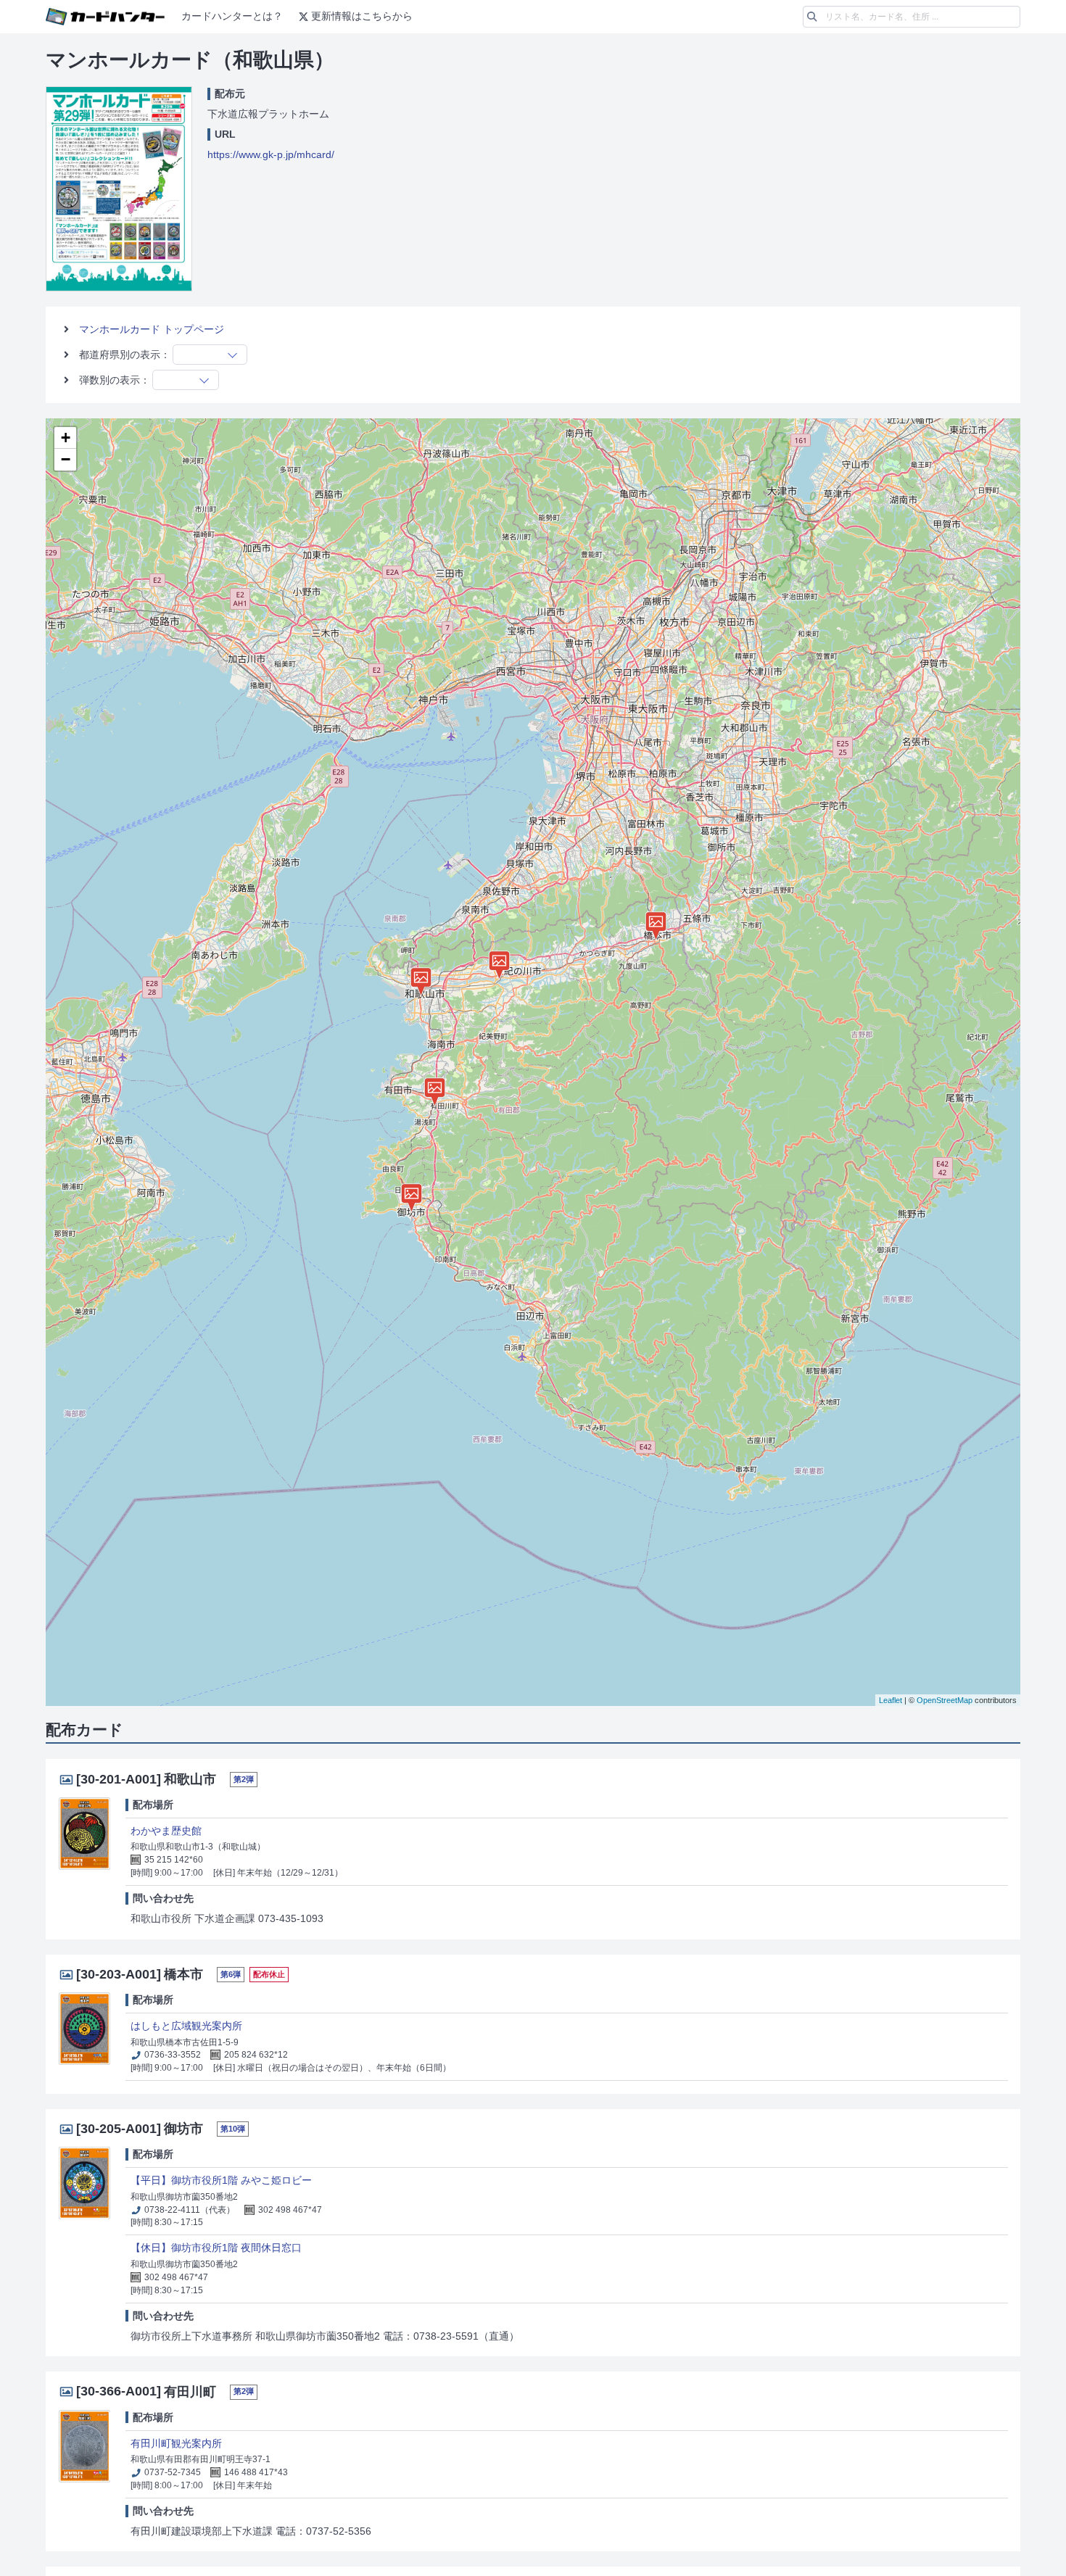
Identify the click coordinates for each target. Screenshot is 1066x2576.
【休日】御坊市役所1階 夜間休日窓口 (216, 2248)
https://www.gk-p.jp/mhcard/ (271, 154)
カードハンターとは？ (232, 16)
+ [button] (66, 438)
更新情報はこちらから (362, 16)
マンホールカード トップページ (152, 329)
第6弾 (231, 1974)
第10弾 (233, 2129)
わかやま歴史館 (166, 1831)
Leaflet (891, 1700)
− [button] (66, 459)
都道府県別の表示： (125, 355)
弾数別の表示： (115, 380)
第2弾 (244, 1779)
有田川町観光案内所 (176, 2443)
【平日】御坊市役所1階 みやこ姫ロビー (221, 2180)
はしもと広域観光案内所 (186, 2026)
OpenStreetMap (945, 1700)
